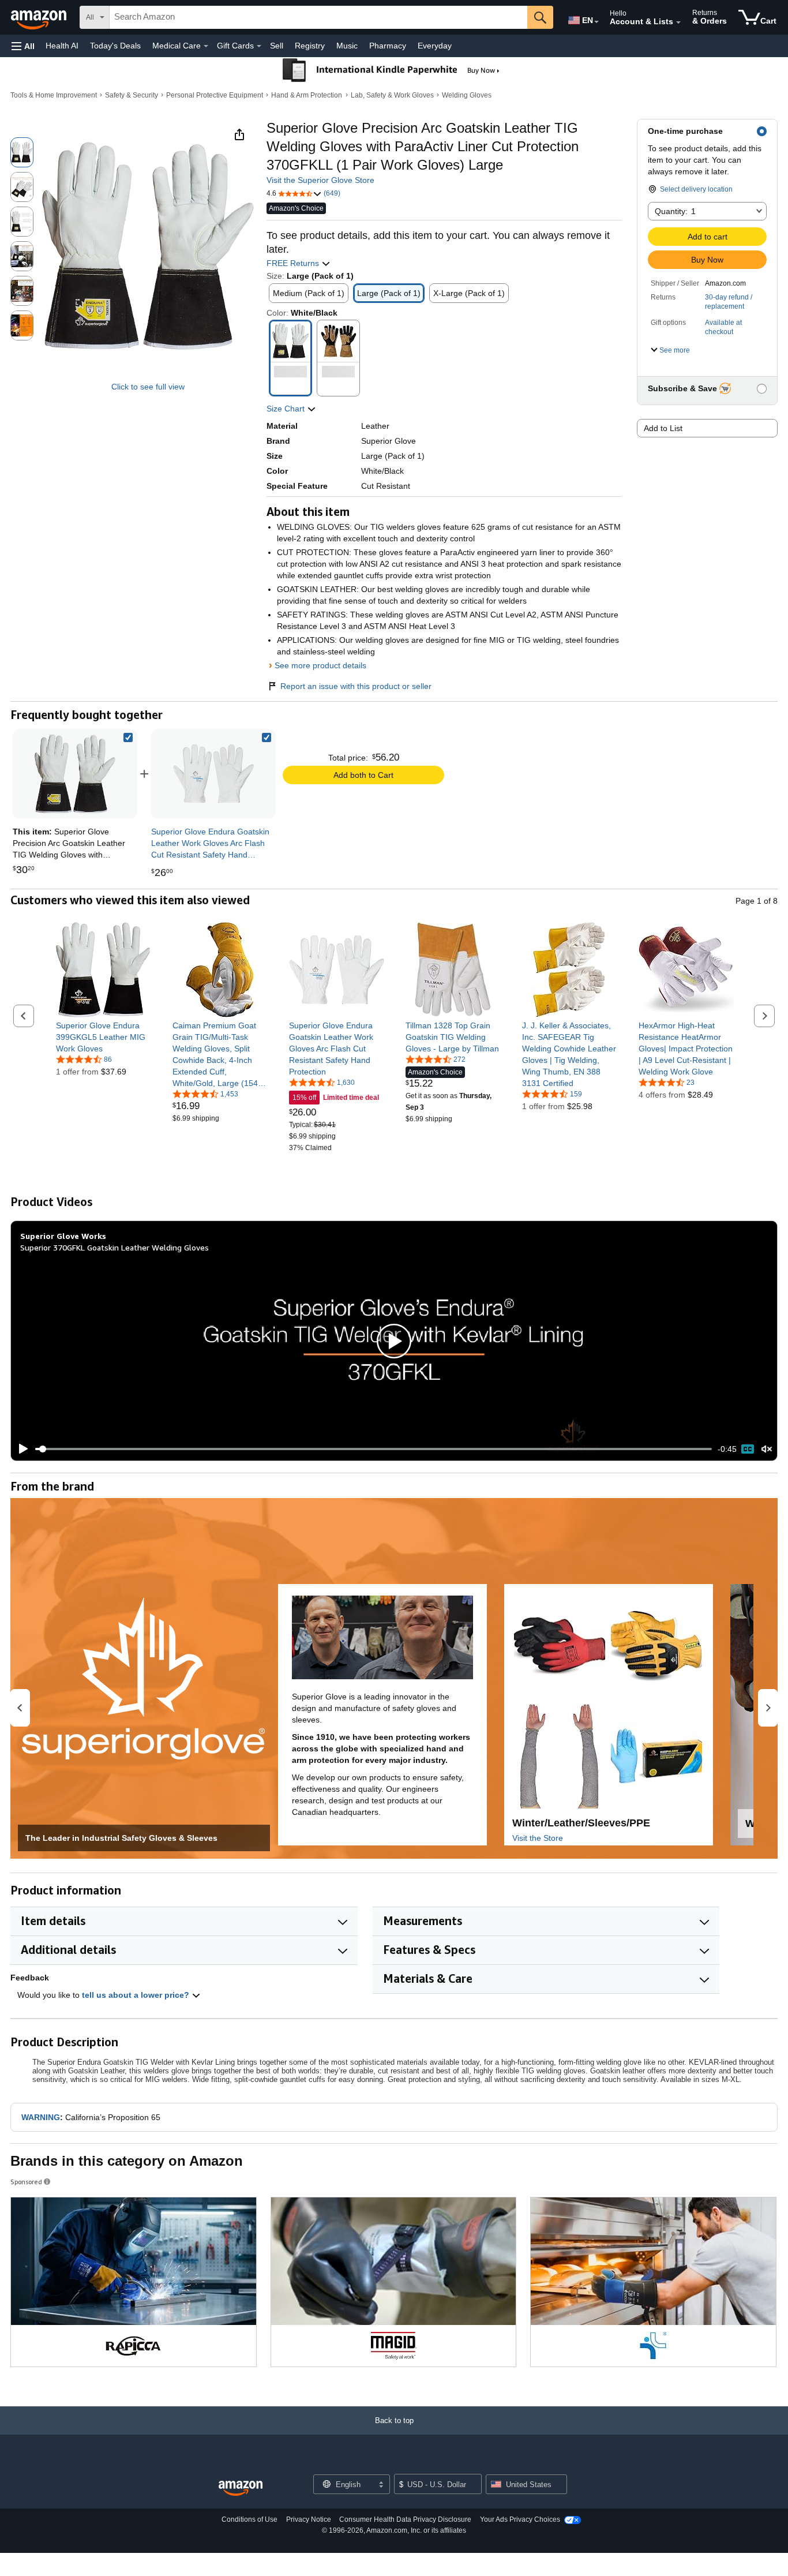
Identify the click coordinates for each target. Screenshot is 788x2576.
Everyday (435, 46)
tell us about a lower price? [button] (137, 1995)
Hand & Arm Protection (307, 95)
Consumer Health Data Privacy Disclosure (405, 2519)
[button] (23, 46)
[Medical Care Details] (206, 46)
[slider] (374, 1449)
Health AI (62, 46)
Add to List (663, 428)
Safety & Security (132, 95)
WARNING (41, 2117)
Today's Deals (115, 46)
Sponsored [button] (26, 2182)
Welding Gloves (467, 95)
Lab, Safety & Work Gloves (392, 95)
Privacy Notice (309, 2519)
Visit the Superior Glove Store (320, 180)
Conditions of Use (249, 2519)
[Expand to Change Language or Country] (596, 22)
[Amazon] (40, 17)
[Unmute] (767, 1449)
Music (347, 46)
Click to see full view (148, 387)
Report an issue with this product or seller (356, 686)
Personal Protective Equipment (215, 95)
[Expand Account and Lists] (678, 23)
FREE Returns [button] (294, 263)
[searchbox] (318, 17)
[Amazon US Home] (241, 2489)
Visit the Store (538, 1838)
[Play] (20, 1449)
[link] (213, 774)
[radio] (22, 152)
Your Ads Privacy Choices (520, 2519)
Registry (310, 46)
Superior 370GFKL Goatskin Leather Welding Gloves (115, 1247)
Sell (277, 46)
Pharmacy (388, 46)
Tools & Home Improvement (54, 95)
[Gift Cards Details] (259, 46)
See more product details (320, 665)
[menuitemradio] (748, 1449)
